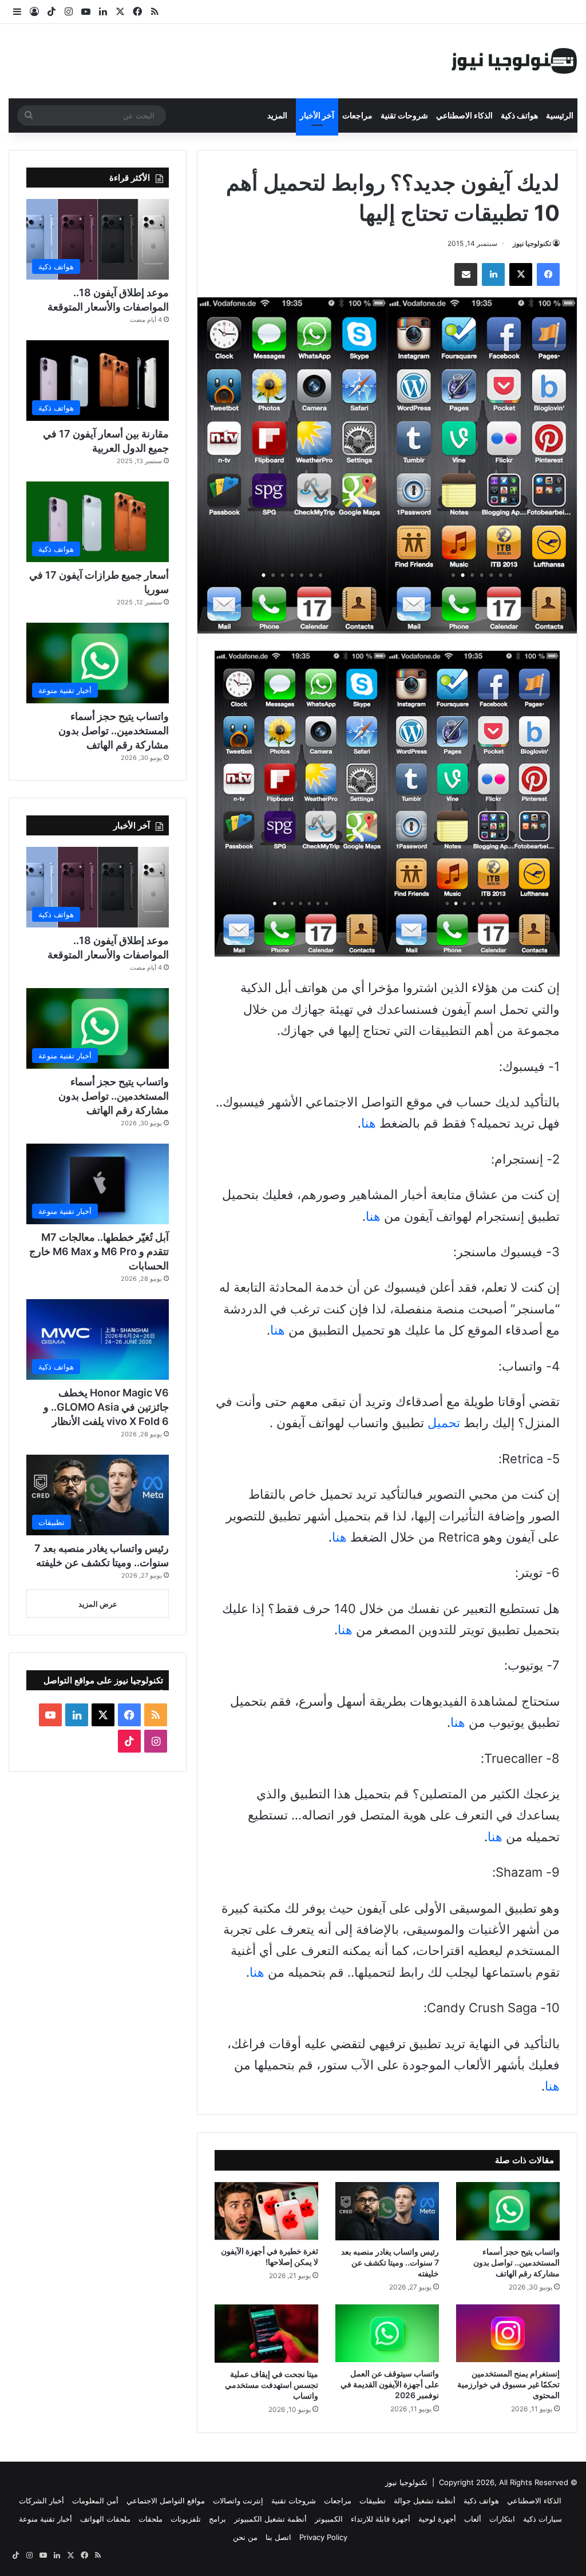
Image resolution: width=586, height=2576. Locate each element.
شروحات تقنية (404, 115)
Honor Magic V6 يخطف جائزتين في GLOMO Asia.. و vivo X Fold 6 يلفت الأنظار (106, 1407)
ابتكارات (502, 2519)
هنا (369, 1123)
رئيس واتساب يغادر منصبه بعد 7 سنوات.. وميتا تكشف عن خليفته (390, 2262)
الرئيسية (560, 115)
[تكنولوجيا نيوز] (514, 61)
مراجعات (357, 115)
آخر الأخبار (317, 115)
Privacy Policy (323, 2537)
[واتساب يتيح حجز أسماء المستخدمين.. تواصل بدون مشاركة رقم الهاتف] (508, 2211)
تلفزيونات (186, 2519)
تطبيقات (373, 2501)
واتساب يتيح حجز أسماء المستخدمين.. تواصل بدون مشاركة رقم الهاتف (516, 2262)
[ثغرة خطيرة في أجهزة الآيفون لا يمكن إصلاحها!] (266, 2211)
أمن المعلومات (95, 2501)
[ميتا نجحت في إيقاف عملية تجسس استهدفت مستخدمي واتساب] (266, 2334)
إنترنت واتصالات (238, 2501)
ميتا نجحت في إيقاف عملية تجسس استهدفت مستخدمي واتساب (272, 2385)
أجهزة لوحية (437, 2519)
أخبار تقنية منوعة (45, 2519)
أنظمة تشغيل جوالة (425, 2501)
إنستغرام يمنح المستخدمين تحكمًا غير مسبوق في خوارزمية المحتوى (508, 2384)
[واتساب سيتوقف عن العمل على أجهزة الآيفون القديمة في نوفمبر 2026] (387, 2334)
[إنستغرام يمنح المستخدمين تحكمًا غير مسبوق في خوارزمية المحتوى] (508, 2334)
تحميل (444, 1423)
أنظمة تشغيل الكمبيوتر (270, 2519)
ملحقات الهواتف (105, 2519)
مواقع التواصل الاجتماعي (166, 2501)
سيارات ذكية (543, 2519)
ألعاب (473, 2519)
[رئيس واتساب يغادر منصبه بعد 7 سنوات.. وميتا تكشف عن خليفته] (387, 2211)
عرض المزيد (98, 1604)
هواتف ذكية (519, 115)
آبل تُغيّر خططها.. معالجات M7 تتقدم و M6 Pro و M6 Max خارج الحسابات (99, 1251)
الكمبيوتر (329, 2519)
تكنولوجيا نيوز (532, 243)
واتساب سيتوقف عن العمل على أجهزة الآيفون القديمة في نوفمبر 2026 (390, 2384)
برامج (217, 2519)
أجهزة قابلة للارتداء (381, 2519)
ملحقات (151, 2519)
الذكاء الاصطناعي (464, 115)
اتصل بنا (278, 2537)
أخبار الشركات (41, 2501)
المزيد (277, 115)
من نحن (245, 2537)
